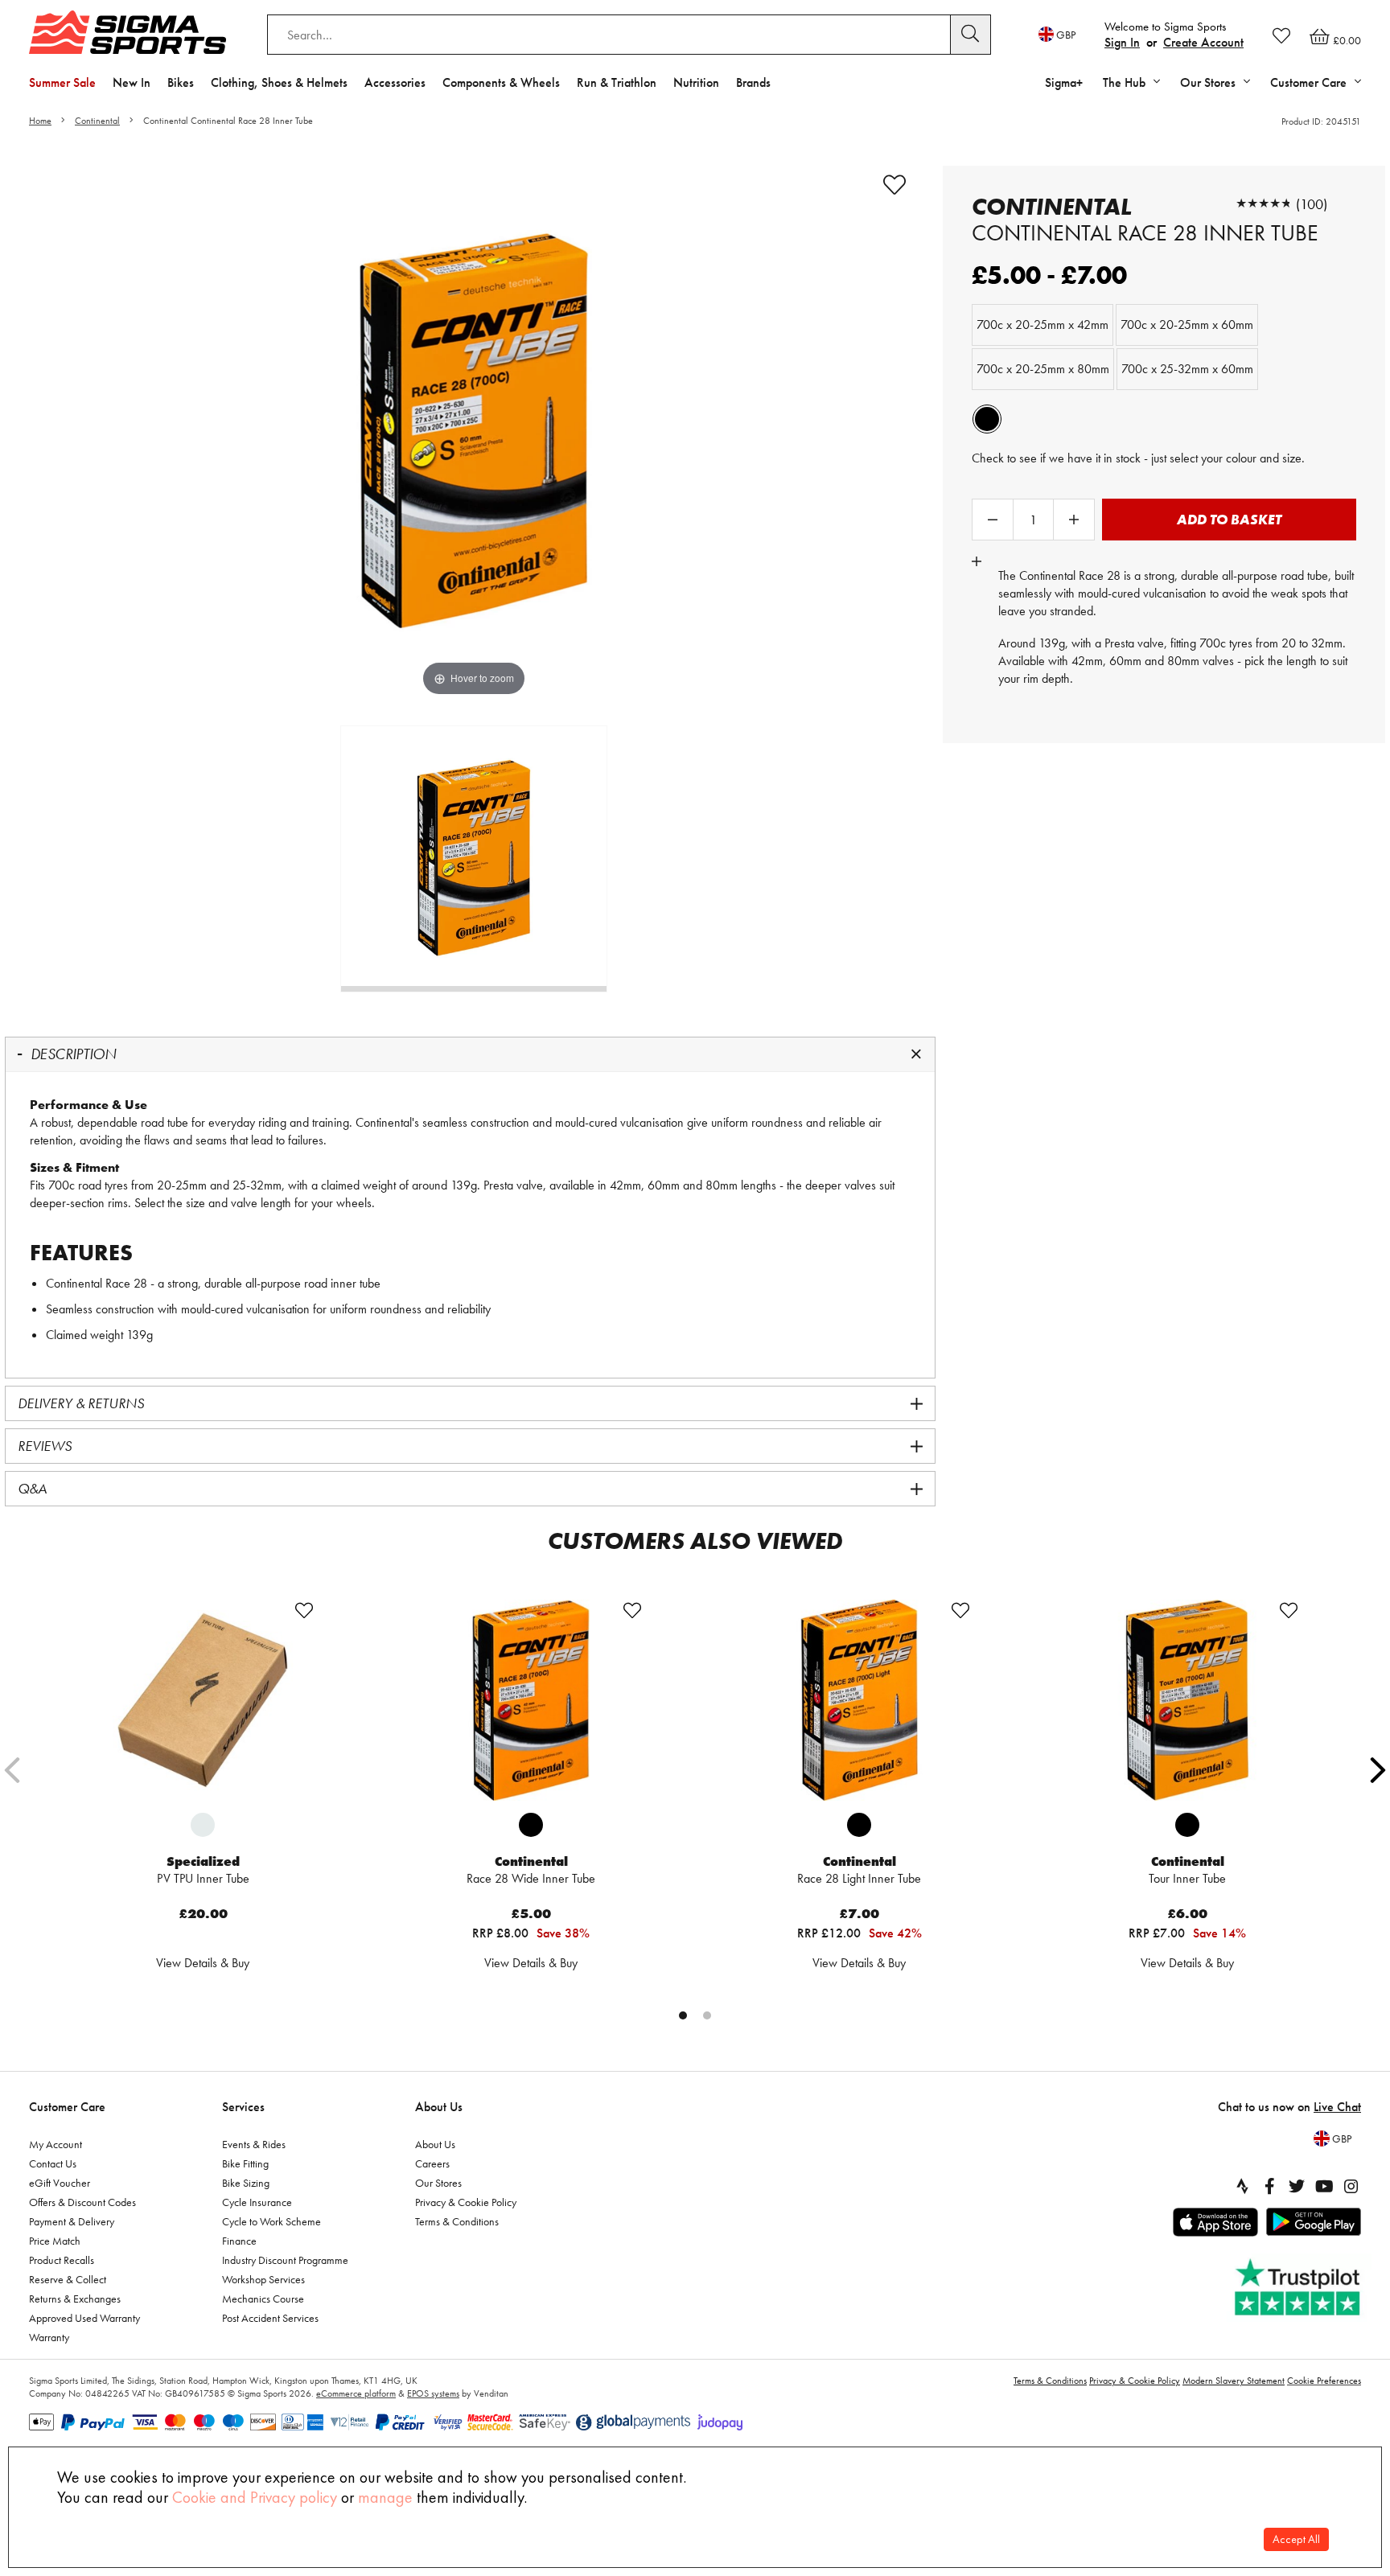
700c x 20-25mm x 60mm (1187, 325)
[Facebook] (1269, 2186)
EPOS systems (433, 2393)
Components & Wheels (501, 82)
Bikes (181, 82)
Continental (97, 121)
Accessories (395, 82)
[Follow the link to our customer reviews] (1299, 2288)
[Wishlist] (1281, 35)
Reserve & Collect (68, 2279)
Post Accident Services (270, 2318)
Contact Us (53, 2163)
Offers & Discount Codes (82, 2202)
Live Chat (1337, 2107)
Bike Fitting (245, 2163)
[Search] (971, 35)
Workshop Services (263, 2279)
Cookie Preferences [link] (1324, 2381)
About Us (439, 2107)
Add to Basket (1229, 519)
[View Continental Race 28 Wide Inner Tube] (531, 1700)
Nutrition (696, 82)
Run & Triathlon (617, 82)
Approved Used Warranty (84, 2318)
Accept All (1296, 2539)
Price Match (55, 2241)
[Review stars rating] (1264, 204)
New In (132, 82)
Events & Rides (254, 2144)
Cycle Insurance (257, 2202)
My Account (56, 2144)
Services (243, 2107)
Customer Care (67, 2107)
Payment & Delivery (72, 2221)
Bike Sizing (246, 2183)
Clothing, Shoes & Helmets (279, 82)
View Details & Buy (203, 1963)
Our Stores (438, 2183)
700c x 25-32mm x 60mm (1187, 369)
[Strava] (1242, 2186)
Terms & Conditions (457, 2221)
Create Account (1203, 42)
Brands (753, 82)
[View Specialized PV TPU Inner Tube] (203, 1700)
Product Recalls (62, 2260)
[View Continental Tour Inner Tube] (1187, 1700)
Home (40, 121)
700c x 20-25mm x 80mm (1043, 369)
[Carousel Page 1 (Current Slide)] (683, 2015)
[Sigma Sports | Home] (127, 32)
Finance (239, 2241)
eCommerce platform (356, 2393)
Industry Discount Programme (285, 2260)
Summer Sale (62, 82)
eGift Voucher (60, 2183)
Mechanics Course (263, 2299)
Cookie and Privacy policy (255, 2497)
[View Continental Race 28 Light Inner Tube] (859, 1700)
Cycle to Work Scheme (271, 2221)
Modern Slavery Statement (1234, 2381)
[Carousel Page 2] (707, 2015)
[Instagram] (1351, 2186)
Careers (432, 2163)
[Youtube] (1324, 2186)
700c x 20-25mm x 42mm (1042, 325)
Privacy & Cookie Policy (466, 2202)
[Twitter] (1297, 2186)
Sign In (1122, 42)
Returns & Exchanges (75, 2299)
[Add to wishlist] (894, 185)
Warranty (49, 2337)
